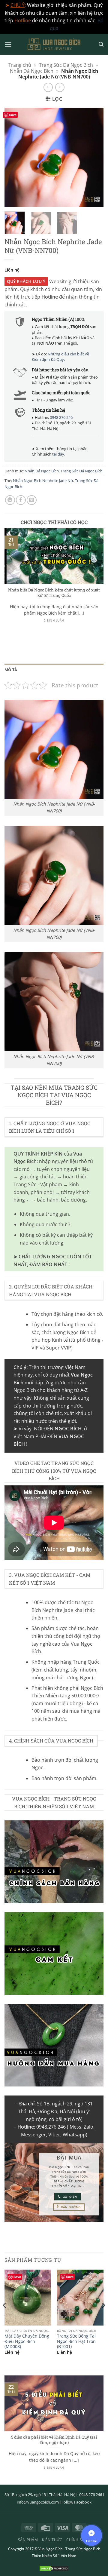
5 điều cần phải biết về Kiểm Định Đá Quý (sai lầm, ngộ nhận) (54, 2440)
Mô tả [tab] (11, 670)
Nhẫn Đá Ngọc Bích (32, 71)
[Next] (94, 157)
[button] (8, 44)
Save (13, 115)
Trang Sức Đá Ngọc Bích (66, 65)
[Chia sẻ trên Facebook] (21, 500)
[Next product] (48, 87)
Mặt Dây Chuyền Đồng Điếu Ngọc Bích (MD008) (27, 2341)
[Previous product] (60, 87)
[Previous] (14, 157)
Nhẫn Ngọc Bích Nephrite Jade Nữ (43, 481)
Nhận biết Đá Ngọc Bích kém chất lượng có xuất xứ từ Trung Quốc (54, 593)
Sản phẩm (28, 2540)
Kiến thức (52, 2540)
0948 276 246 (61, 417)
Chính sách (78, 2540)
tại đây (58, 454)
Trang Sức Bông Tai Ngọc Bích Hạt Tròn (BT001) (76, 2341)
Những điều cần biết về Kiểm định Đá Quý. (60, 357)
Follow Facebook (76, 2502)
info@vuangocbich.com (38, 2502)
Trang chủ (20, 65)
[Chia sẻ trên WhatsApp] (10, 500)
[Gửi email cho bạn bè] (32, 500)
